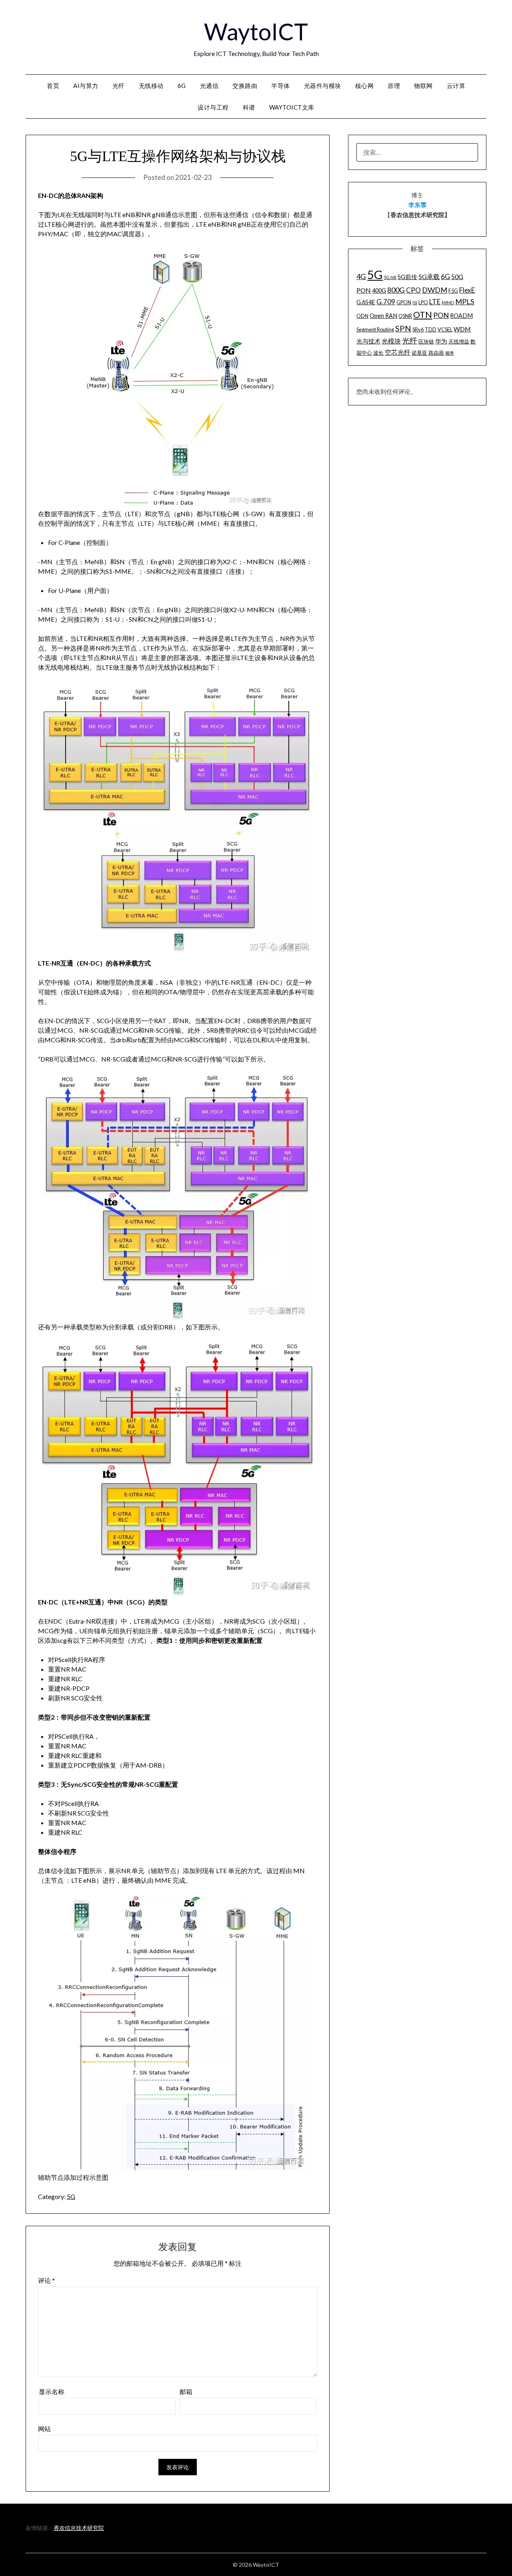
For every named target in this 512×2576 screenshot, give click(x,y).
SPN (403, 328)
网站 (44, 2429)
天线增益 (459, 341)
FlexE (467, 290)
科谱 (249, 107)
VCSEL (445, 329)
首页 (53, 86)
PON (441, 315)
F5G (453, 291)
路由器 (436, 353)
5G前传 (407, 277)
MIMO (448, 302)
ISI (415, 302)
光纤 (119, 86)
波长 (378, 353)
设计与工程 (213, 107)
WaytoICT (256, 31)
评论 (46, 2280)
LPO (423, 302)
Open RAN (383, 316)
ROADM (461, 316)
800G (396, 290)
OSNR (405, 316)
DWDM (435, 290)
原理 (394, 86)
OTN (423, 315)
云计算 (456, 86)
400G (379, 290)
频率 (450, 353)
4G (361, 276)
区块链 (426, 341)
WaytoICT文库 (292, 107)
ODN (362, 316)
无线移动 (151, 86)
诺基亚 (419, 353)
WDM (462, 329)
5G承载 (429, 276)
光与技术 (368, 341)
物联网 (423, 86)
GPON (404, 302)
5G (71, 2196)
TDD (431, 329)
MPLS (465, 301)
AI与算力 (86, 86)
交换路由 (245, 86)
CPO (413, 290)
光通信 (209, 86)
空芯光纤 (398, 352)
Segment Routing (375, 329)
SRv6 (418, 329)
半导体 (281, 86)
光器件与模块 (323, 86)
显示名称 (52, 2391)
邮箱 (186, 2391)
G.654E (366, 302)
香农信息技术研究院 (79, 2528)
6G (182, 86)
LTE (435, 302)
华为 (441, 341)
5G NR (390, 277)
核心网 (365, 86)
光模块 (391, 341)
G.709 (386, 302)
